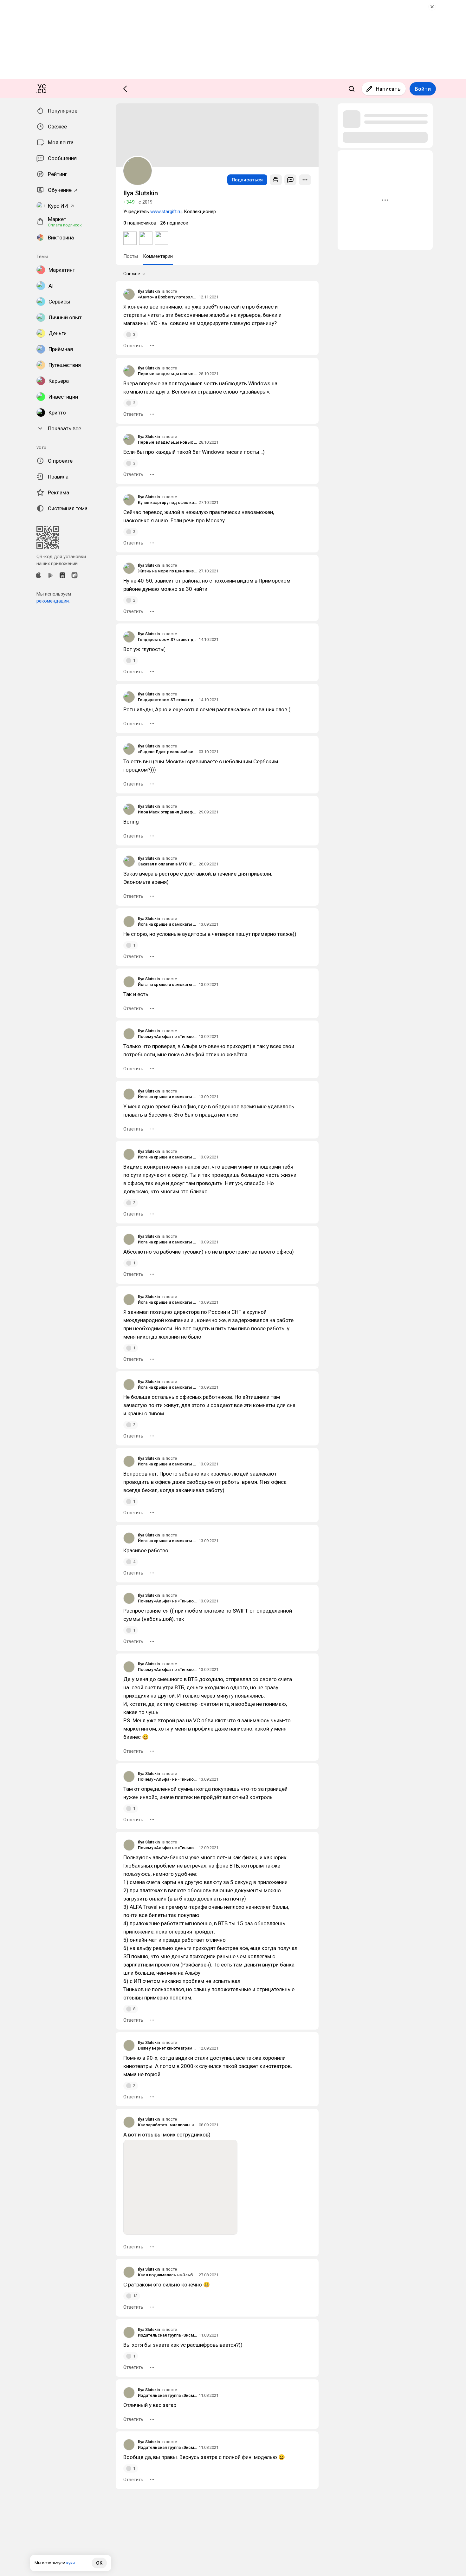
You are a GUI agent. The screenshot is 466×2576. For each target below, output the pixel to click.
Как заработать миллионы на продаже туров (167, 2125)
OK (99, 2563)
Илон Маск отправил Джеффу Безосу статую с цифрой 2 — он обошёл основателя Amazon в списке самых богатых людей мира (167, 812)
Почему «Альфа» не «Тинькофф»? (167, 1037)
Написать (388, 89)
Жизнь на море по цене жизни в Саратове (167, 571)
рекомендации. (53, 601)
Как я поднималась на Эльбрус (167, 2275)
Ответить (133, 346)
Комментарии (158, 256)
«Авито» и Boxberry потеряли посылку (167, 297)
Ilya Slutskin (149, 291)
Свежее (132, 274)
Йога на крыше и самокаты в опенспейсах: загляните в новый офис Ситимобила (167, 924)
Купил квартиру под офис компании (167, 502)
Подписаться (247, 180)
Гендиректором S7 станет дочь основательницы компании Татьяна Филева (167, 639)
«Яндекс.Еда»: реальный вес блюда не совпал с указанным (167, 752)
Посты (131, 256)
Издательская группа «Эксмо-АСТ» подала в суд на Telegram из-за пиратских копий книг (167, 2335)
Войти (423, 89)
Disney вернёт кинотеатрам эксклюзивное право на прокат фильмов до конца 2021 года (167, 2048)
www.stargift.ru (166, 212)
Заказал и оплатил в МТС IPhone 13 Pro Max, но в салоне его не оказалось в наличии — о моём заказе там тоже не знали (167, 864)
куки (71, 2563)
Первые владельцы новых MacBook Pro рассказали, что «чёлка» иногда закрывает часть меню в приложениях (167, 374)
